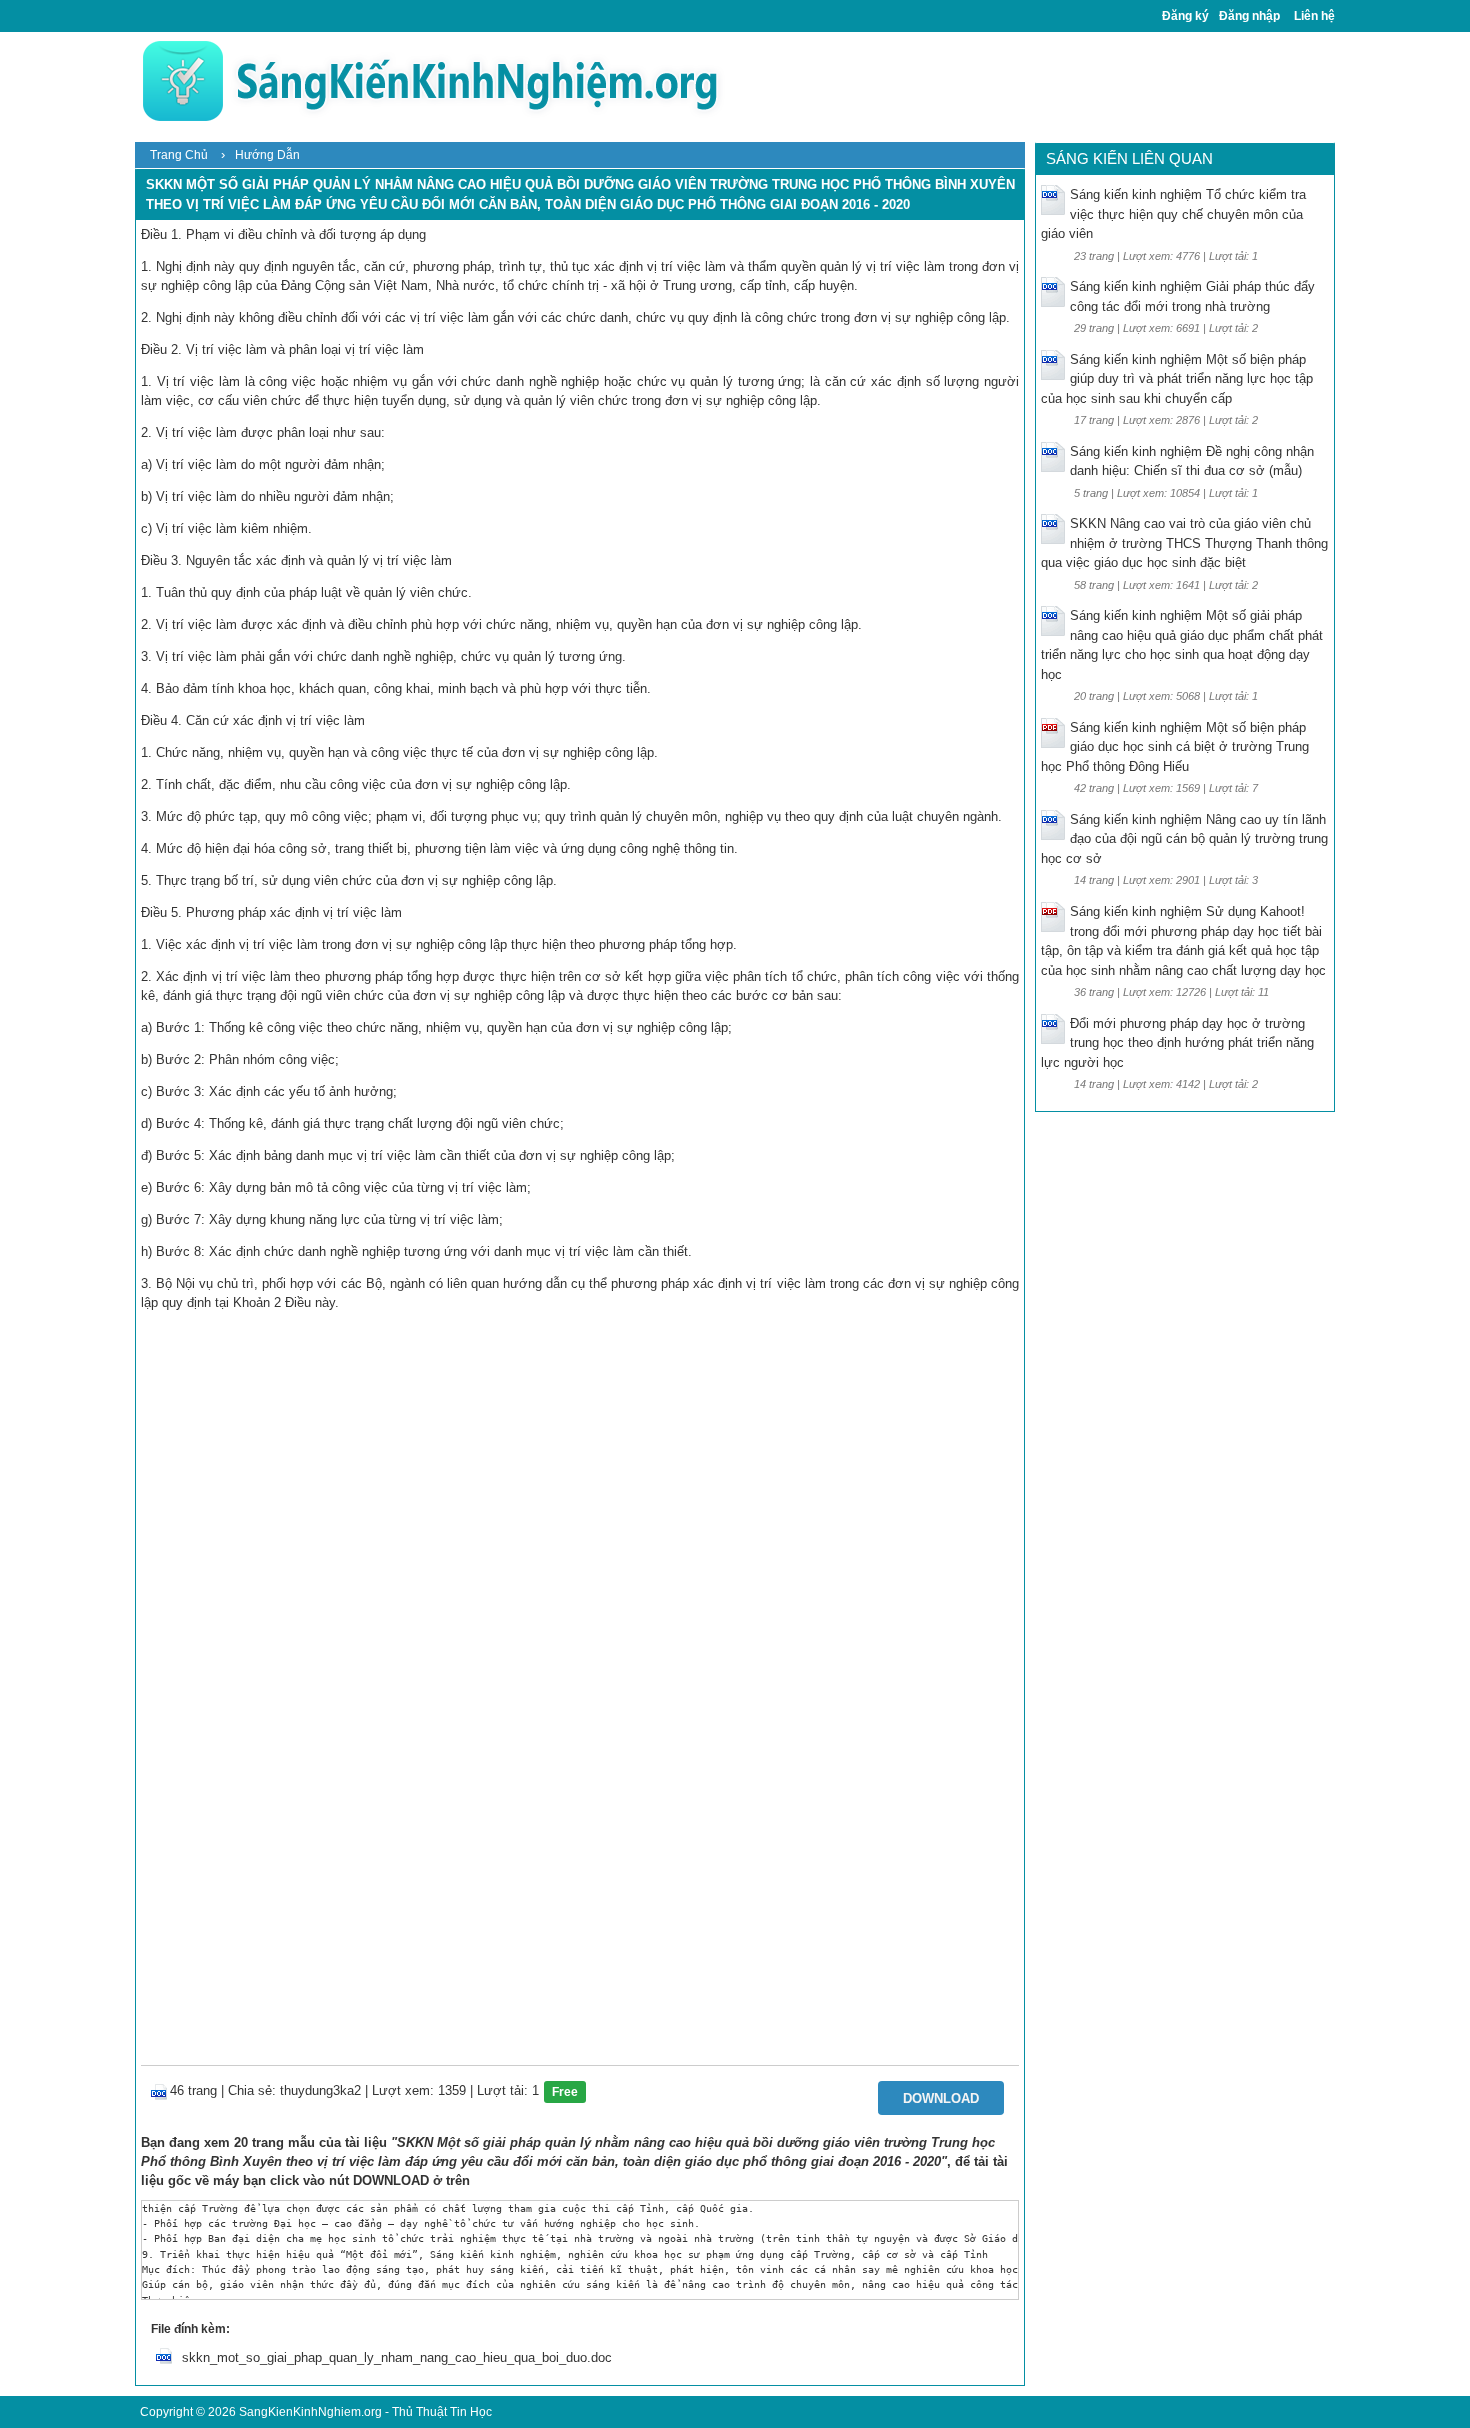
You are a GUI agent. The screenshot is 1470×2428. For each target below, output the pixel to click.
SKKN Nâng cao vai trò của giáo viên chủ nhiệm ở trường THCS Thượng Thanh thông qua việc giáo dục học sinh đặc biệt (1184, 543)
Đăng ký (1185, 16)
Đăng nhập (1249, 16)
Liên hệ (1314, 16)
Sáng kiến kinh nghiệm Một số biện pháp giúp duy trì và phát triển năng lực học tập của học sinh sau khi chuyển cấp (1177, 379)
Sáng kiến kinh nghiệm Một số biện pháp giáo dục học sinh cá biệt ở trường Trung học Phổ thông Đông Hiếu (1175, 747)
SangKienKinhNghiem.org (310, 2412)
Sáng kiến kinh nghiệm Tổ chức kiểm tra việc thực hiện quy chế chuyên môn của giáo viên (1173, 214)
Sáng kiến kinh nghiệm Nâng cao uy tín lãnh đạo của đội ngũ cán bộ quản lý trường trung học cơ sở (1184, 839)
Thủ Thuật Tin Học (442, 2412)
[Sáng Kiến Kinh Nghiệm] (430, 80)
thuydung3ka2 (320, 2090)
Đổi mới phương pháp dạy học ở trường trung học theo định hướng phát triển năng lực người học (1177, 1043)
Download (941, 2098)
